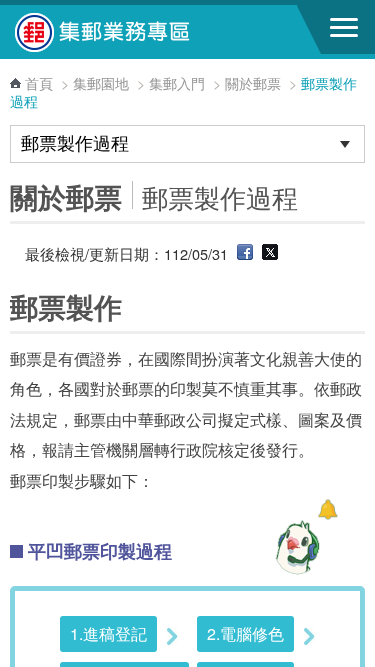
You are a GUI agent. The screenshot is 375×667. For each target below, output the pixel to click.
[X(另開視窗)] (270, 253)
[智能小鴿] (295, 547)
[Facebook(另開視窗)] (245, 253)
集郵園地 (101, 83)
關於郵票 (253, 83)
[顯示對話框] (327, 509)
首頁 (39, 83)
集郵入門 (177, 83)
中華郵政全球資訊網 (125, 32)
